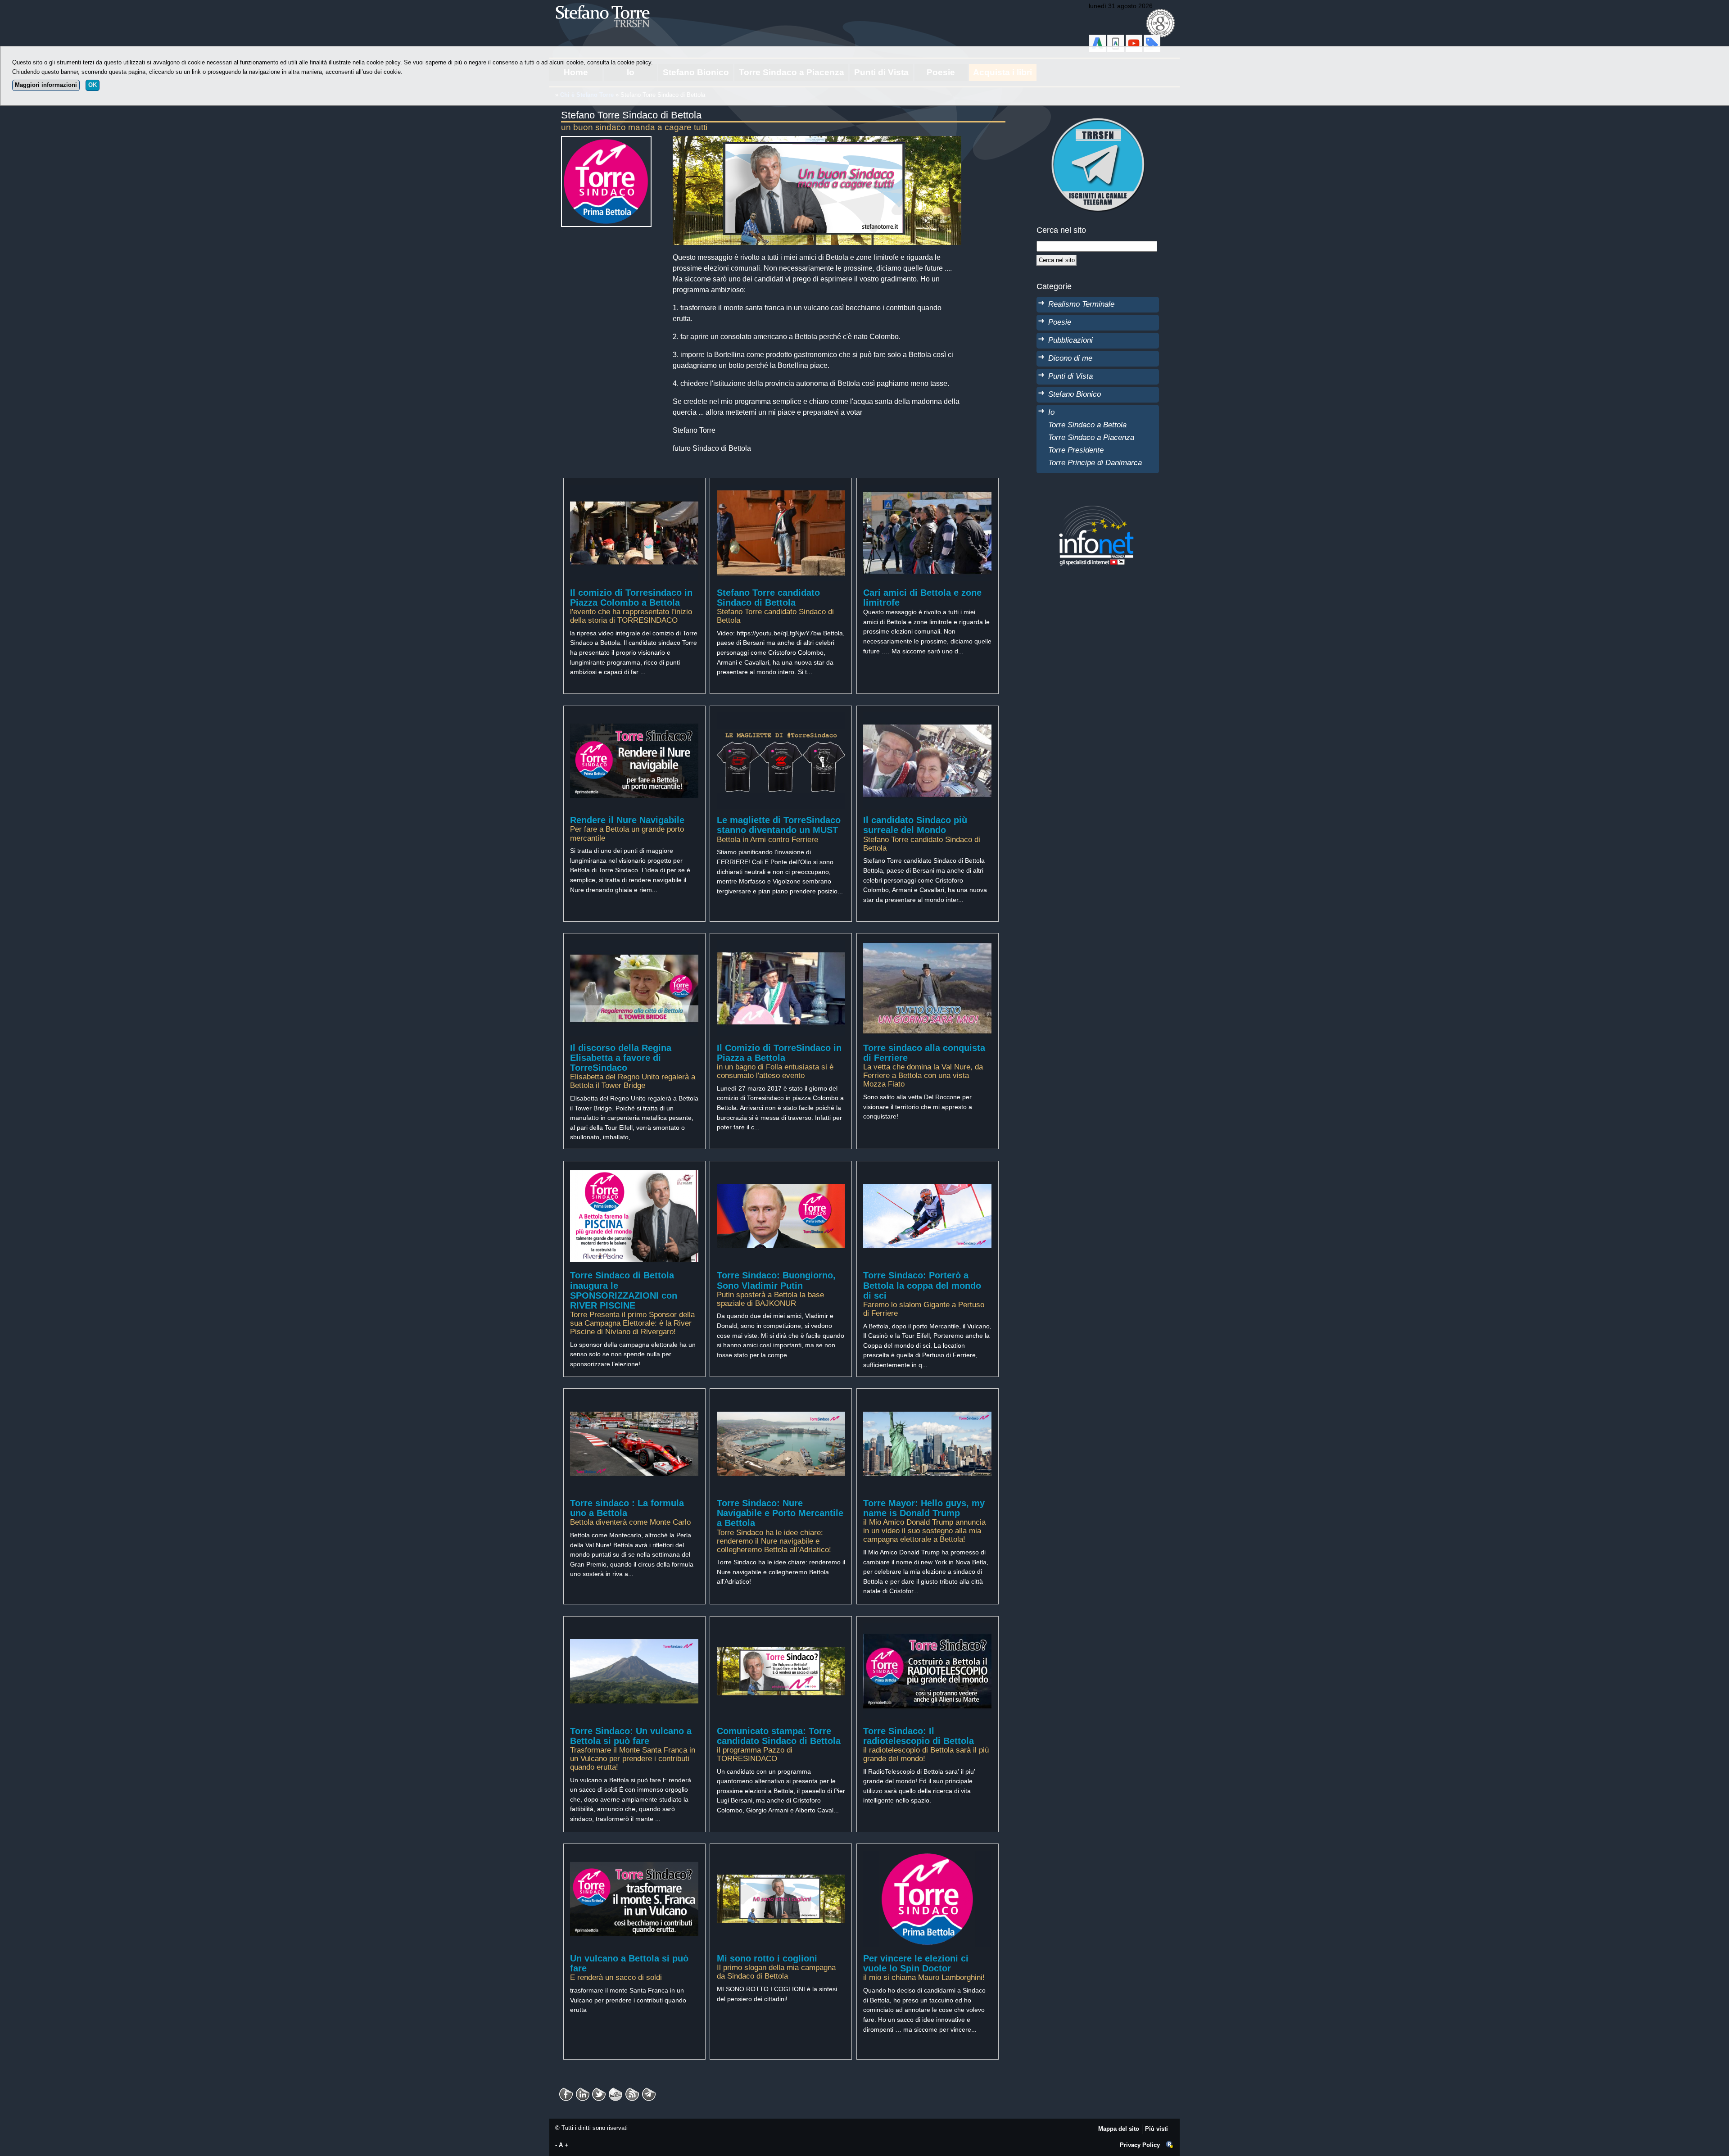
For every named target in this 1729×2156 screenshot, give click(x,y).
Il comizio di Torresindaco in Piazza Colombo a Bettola (631, 598)
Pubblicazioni (1070, 340)
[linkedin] (599, 2091)
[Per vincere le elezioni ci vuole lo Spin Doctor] (927, 1855)
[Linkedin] (583, 2091)
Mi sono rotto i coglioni (767, 1958)
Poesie (1060, 322)
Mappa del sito (1119, 2129)
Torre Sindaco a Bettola (1087, 425)
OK (93, 85)
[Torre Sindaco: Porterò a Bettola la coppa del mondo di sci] (927, 1172)
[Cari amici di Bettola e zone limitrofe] (927, 489)
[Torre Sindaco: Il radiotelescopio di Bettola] (927, 1627)
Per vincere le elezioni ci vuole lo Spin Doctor (916, 1963)
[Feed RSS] (632, 2091)
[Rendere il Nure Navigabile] (634, 717)
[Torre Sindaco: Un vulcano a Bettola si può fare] (634, 1627)
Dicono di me (1070, 358)
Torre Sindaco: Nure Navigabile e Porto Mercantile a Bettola (780, 1513)
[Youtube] (616, 2091)
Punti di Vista (1070, 376)
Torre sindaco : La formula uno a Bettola (627, 1508)
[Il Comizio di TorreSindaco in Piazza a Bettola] (781, 945)
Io (1051, 412)
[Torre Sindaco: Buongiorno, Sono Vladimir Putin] (781, 1172)
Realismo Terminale (1081, 304)
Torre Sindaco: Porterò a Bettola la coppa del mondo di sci (922, 1285)
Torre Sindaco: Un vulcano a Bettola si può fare (631, 1736)
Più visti (1156, 2129)
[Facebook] (566, 2091)
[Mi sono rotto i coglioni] (781, 1855)
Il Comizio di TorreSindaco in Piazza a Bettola (779, 1053)
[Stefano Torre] (615, 4)
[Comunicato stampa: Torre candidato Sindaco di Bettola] (781, 1627)
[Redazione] (1170, 2145)
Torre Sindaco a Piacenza (1091, 437)
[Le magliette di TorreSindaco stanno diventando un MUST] (781, 717)
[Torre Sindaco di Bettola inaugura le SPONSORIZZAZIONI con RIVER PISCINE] (634, 1172)
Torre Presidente (1076, 450)
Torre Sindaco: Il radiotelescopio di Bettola (919, 1736)
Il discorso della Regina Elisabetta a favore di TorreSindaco (621, 1058)
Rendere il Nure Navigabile (627, 820)
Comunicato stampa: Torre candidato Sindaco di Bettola (779, 1736)
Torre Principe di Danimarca (1095, 462)
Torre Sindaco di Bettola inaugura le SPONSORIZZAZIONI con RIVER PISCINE (624, 1290)
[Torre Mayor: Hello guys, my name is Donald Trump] (927, 1400)
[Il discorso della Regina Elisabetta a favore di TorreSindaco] (634, 945)
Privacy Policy (1140, 2145)
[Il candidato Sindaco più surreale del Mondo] (927, 717)
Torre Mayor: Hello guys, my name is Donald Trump (924, 1508)
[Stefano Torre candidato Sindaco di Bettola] (781, 489)
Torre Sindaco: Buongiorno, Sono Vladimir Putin (776, 1280)
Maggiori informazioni (46, 85)
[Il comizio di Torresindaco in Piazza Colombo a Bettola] (634, 489)
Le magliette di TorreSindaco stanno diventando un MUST (779, 825)
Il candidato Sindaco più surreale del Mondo (915, 825)
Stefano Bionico (1075, 394)
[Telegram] (649, 2091)
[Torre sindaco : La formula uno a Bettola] (634, 1400)
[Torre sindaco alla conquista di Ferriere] (927, 945)
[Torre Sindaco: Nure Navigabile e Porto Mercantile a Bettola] (781, 1400)
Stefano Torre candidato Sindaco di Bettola (768, 598)
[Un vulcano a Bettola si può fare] (634, 1855)
